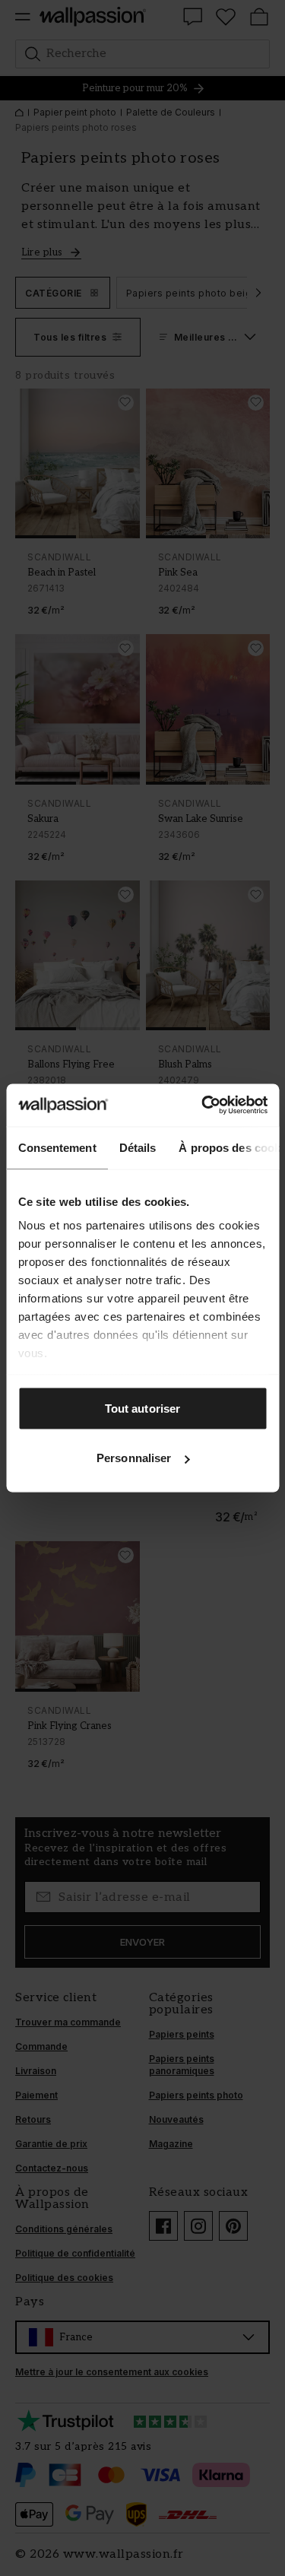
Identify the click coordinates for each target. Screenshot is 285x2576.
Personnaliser (134, 1458)
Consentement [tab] (57, 1147)
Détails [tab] (137, 1147)
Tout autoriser (142, 1408)
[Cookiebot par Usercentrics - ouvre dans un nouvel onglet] (203, 1106)
